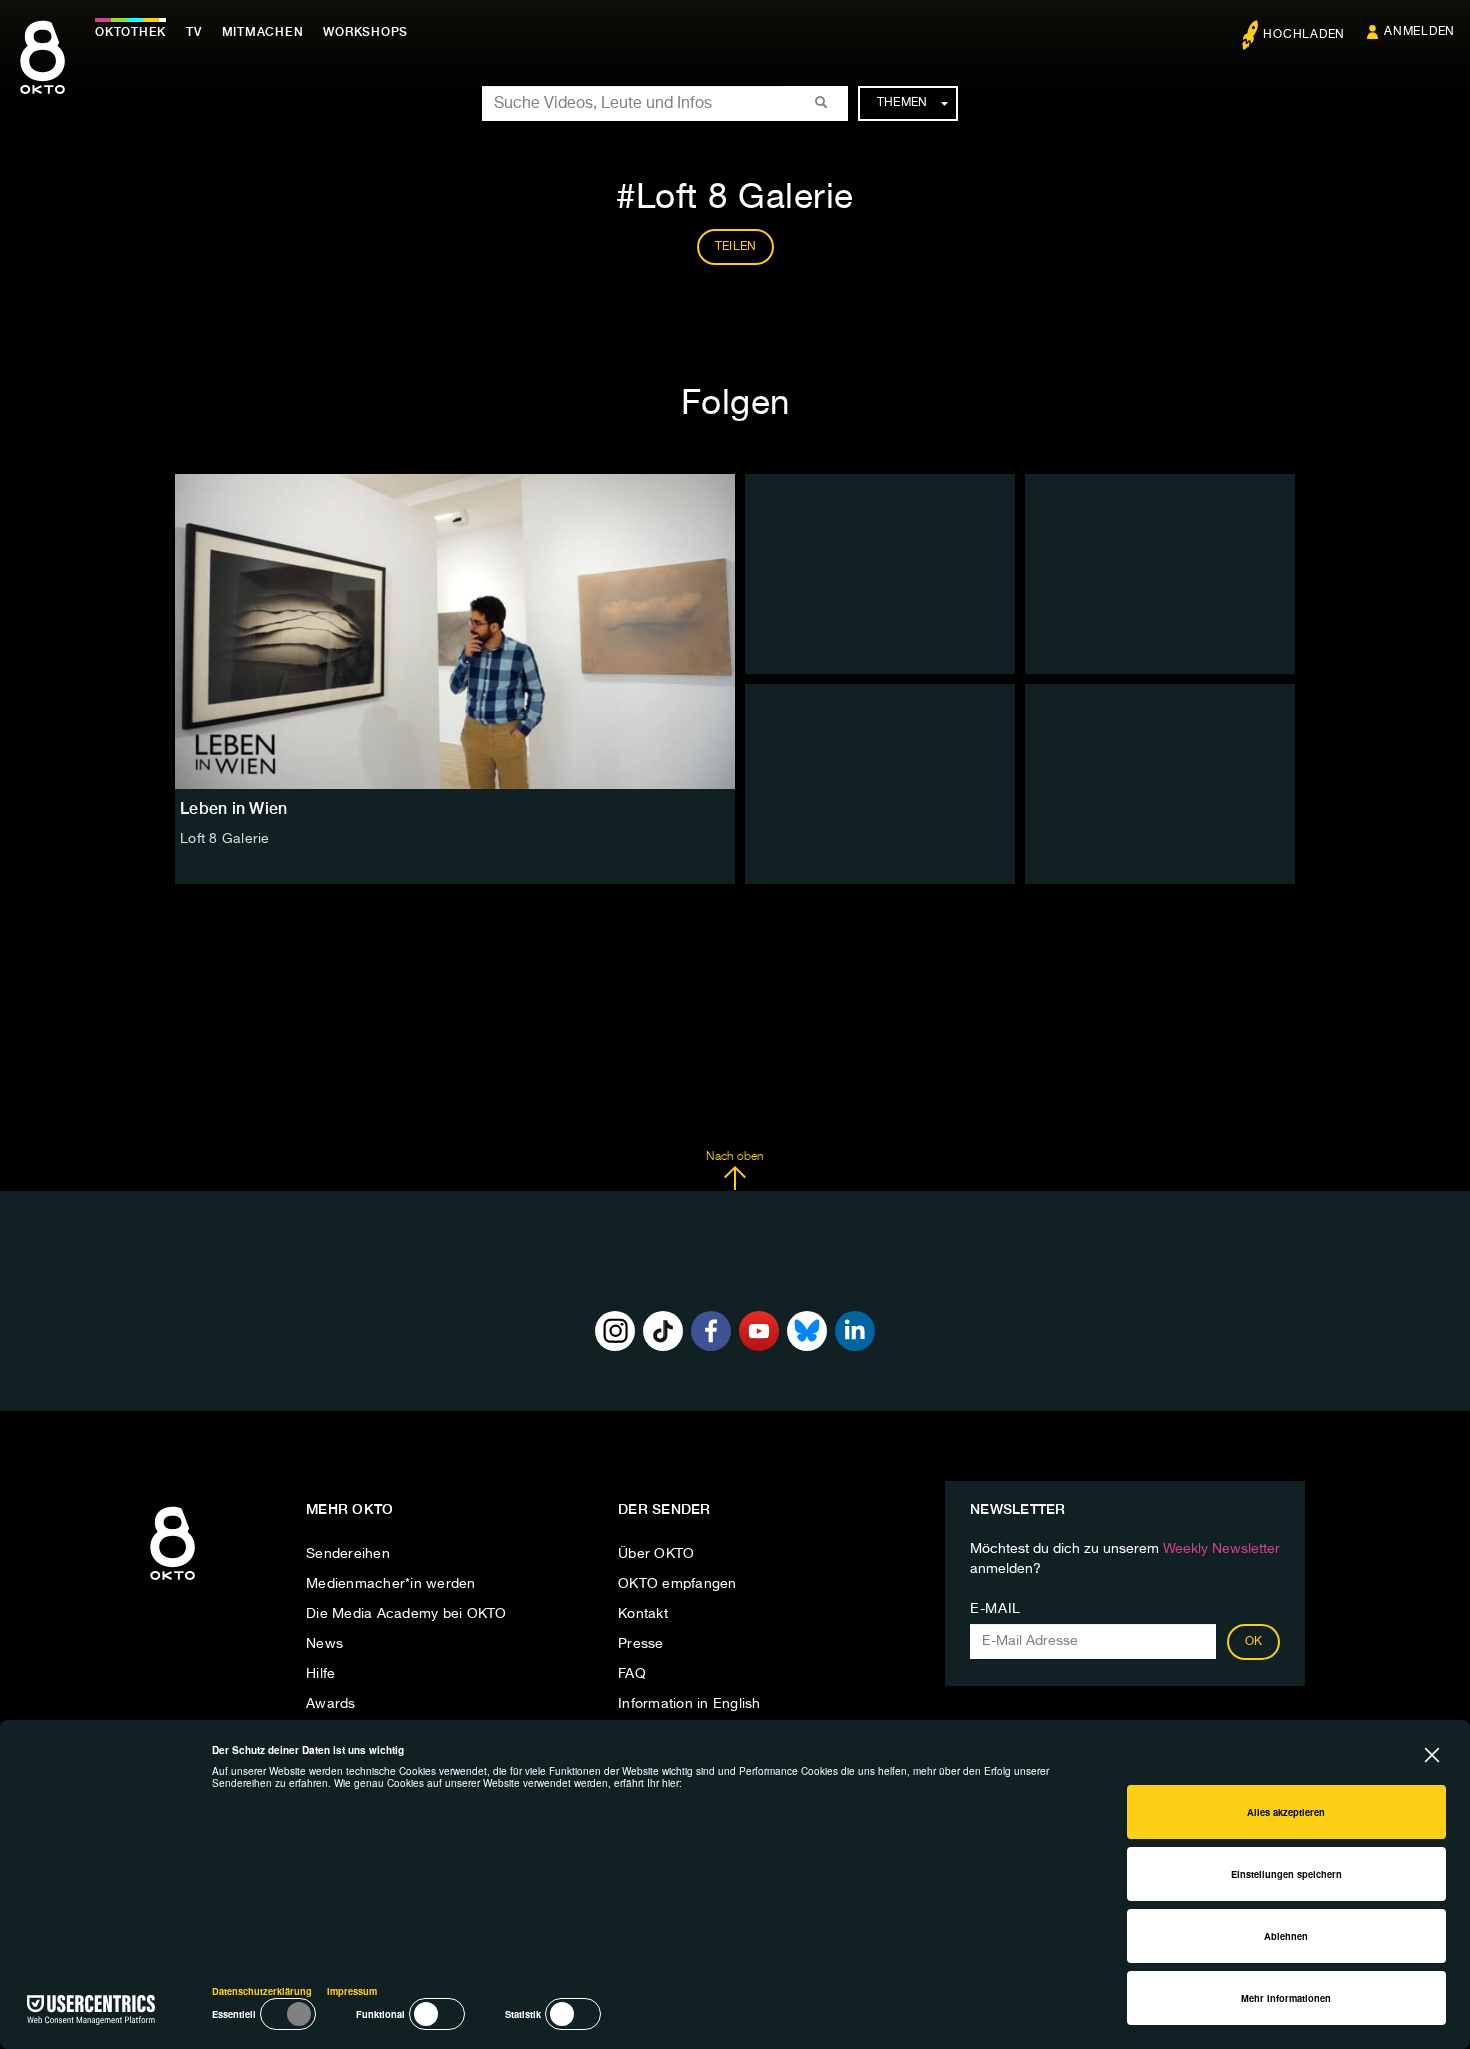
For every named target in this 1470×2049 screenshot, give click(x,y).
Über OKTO (656, 1554)
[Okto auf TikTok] (663, 1331)
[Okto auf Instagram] (615, 1331)
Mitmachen (263, 32)
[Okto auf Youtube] (759, 1331)
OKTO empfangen (677, 1584)
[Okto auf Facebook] (711, 1331)
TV (194, 32)
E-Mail (995, 1609)
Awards (331, 1704)
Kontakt (643, 1614)
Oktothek (130, 32)
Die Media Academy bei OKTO (406, 1614)
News (324, 1644)
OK (1254, 1642)
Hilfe (320, 1674)
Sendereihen (348, 1554)
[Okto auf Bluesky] (807, 1331)
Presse (641, 1644)
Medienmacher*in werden (391, 1584)
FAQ (632, 1674)
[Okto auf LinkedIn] (855, 1331)
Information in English (689, 1704)
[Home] (172, 1581)
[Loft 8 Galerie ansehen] (455, 631)
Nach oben (734, 1157)
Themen (902, 103)
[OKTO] (42, 75)
